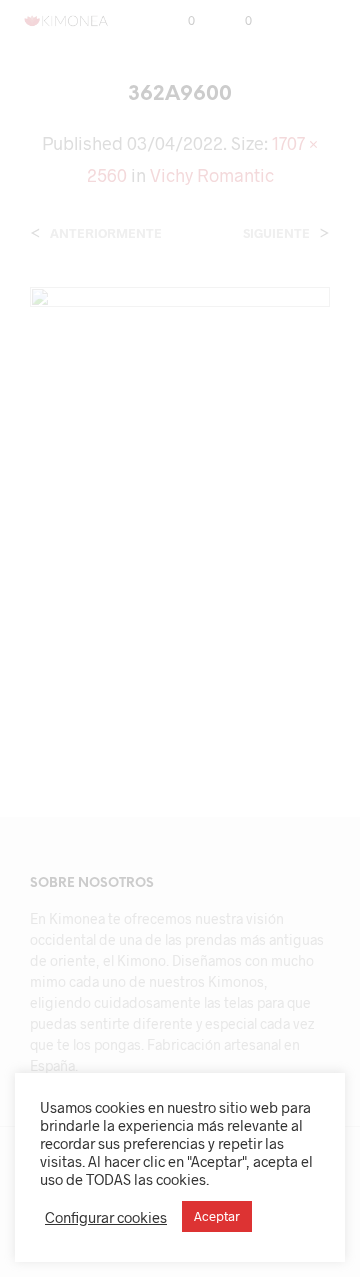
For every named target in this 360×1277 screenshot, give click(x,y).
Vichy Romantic (212, 175)
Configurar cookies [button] (106, 1217)
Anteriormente (106, 233)
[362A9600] (180, 509)
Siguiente (276, 233)
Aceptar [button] (217, 1216)
